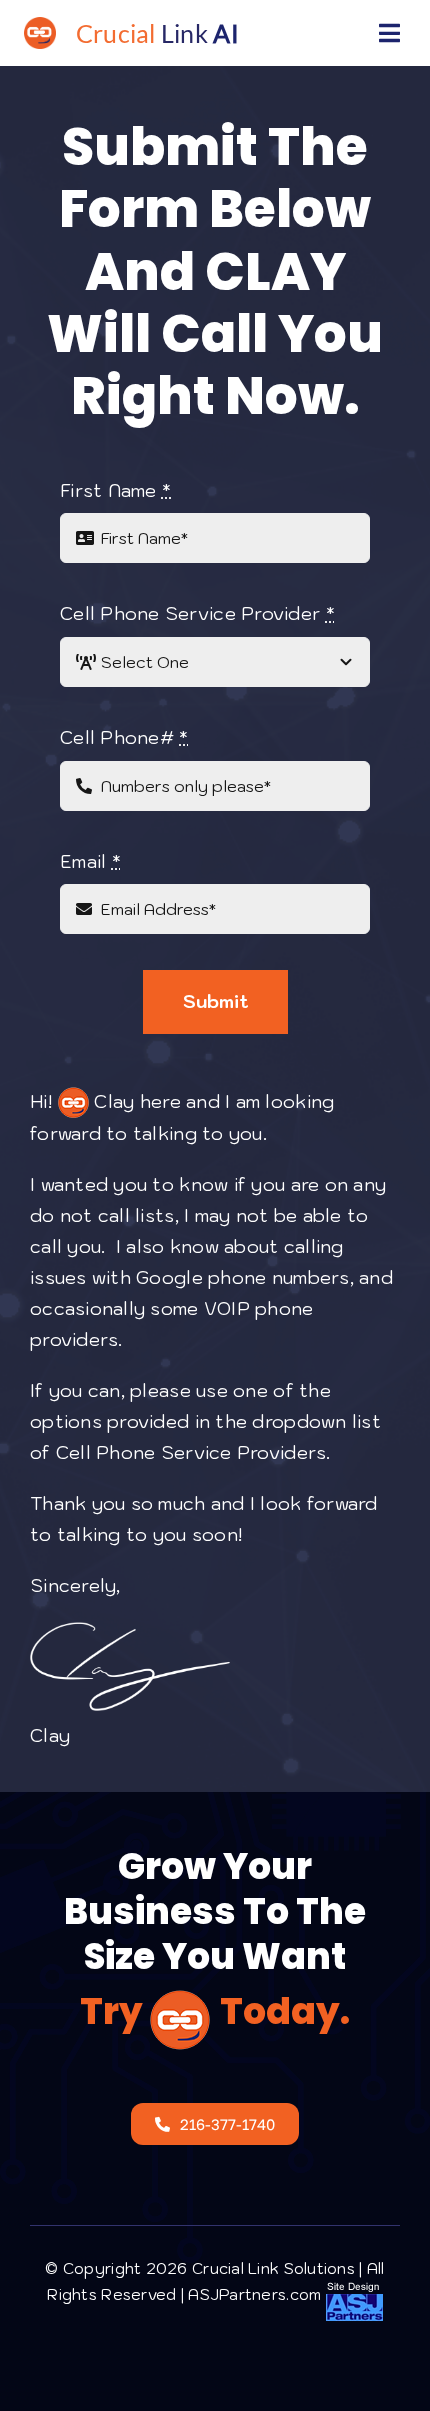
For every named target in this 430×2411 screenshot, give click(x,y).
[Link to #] (389, 33)
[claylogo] (40, 25)
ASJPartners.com (256, 2294)
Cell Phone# (124, 737)
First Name (115, 490)
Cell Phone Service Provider (197, 613)
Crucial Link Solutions (273, 2268)
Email (90, 861)
